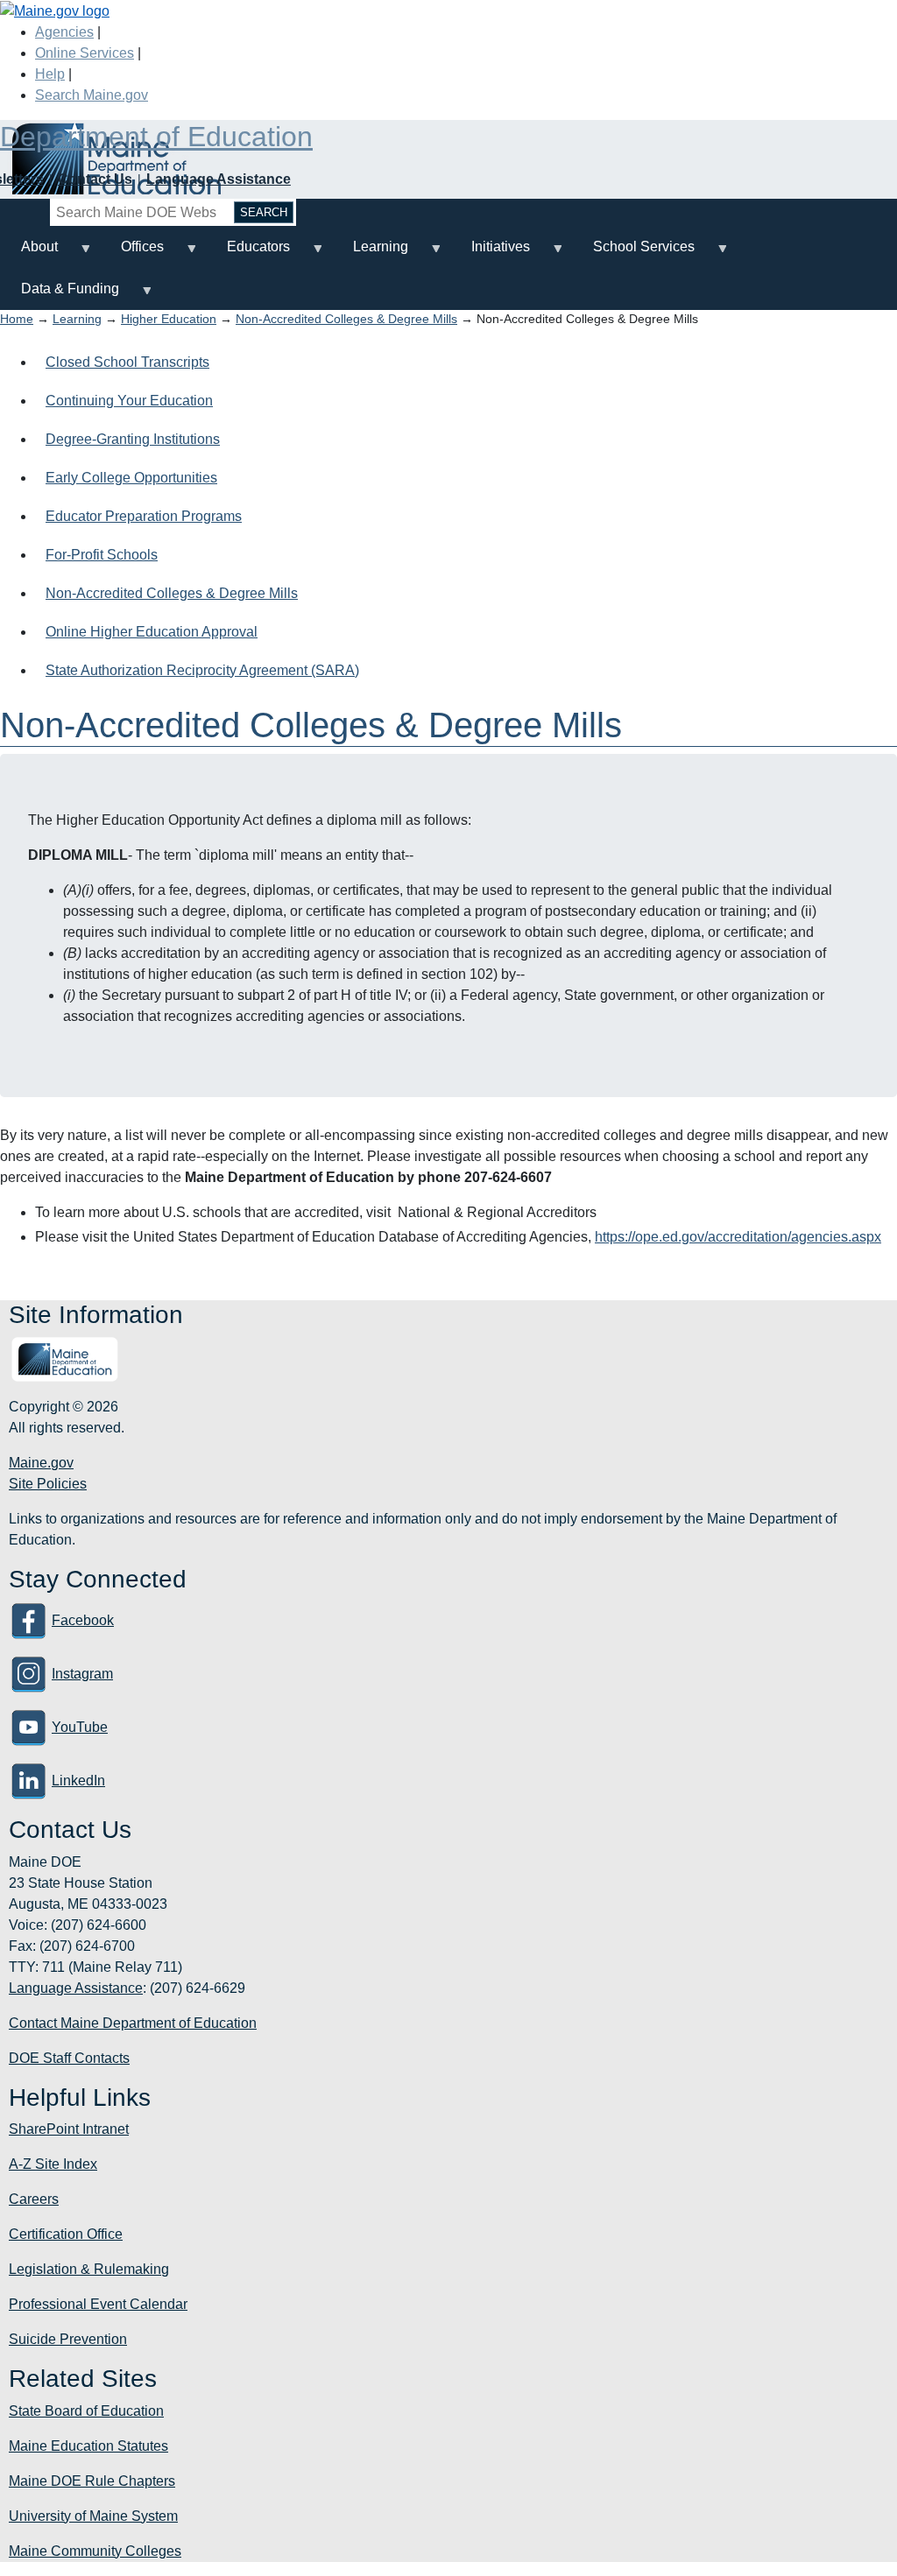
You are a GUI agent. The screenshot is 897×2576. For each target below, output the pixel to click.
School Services (633, 253)
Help (50, 74)
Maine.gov (41, 1463)
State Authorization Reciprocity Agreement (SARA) (202, 670)
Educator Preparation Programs (144, 516)
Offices (132, 253)
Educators (248, 253)
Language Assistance (219, 179)
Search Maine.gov (92, 95)
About (29, 253)
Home (17, 319)
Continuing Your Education (129, 401)
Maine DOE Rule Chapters (92, 2481)
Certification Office (66, 2234)
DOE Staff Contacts (69, 2058)
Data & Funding (60, 296)
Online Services (85, 53)
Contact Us (95, 179)
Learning (370, 253)
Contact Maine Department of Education (133, 2023)
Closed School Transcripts (127, 362)
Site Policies (48, 1484)
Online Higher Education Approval (152, 632)
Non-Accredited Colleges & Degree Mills (346, 319)
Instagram (82, 1674)
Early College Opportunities (131, 478)
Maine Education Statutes (88, 2446)
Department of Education (156, 137)
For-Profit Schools (102, 555)
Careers (34, 2199)
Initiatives (490, 253)
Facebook (83, 1620)
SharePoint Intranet (69, 2129)
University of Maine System (93, 2516)
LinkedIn (78, 1781)
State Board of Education (86, 2411)
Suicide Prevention (68, 2339)
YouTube (80, 1727)
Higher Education (169, 319)
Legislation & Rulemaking (89, 2269)
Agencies (64, 32)
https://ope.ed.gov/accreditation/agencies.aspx (738, 1237)
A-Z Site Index (53, 2164)
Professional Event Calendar (98, 2304)
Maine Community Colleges (95, 2551)
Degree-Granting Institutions (133, 439)
